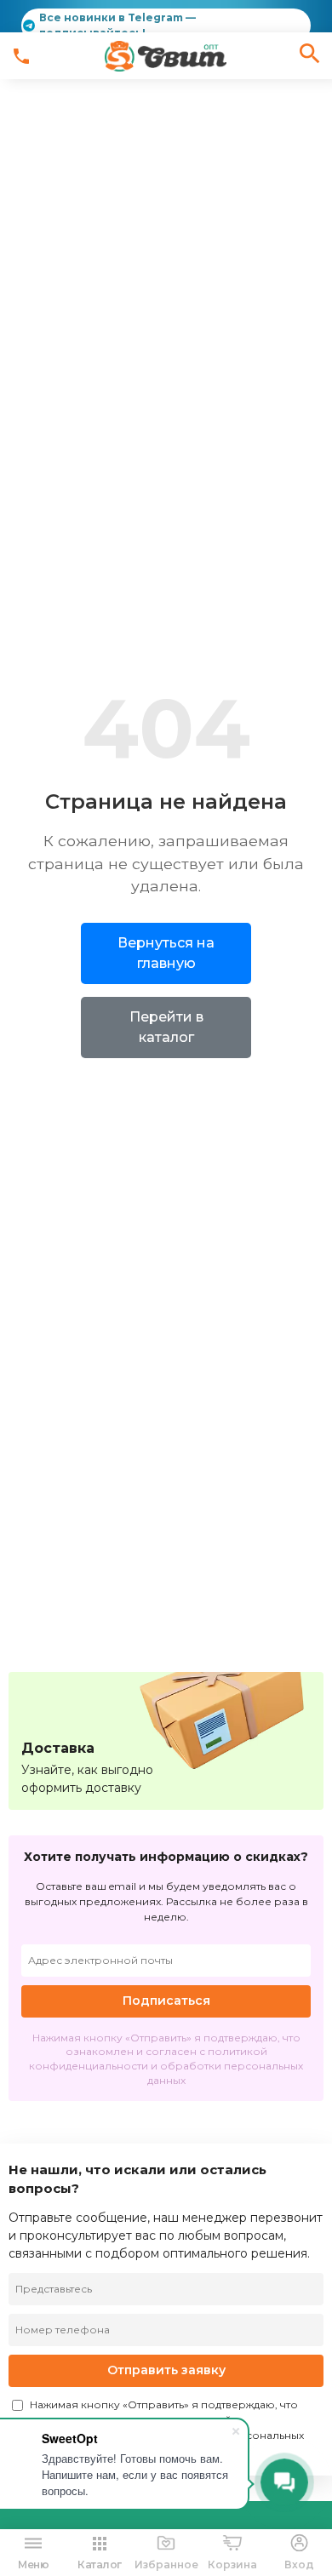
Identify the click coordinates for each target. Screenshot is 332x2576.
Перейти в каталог (166, 1027)
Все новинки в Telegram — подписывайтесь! (117, 25)
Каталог (100, 2565)
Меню (33, 2565)
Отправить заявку (166, 2370)
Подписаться (166, 2001)
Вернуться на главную (166, 953)
